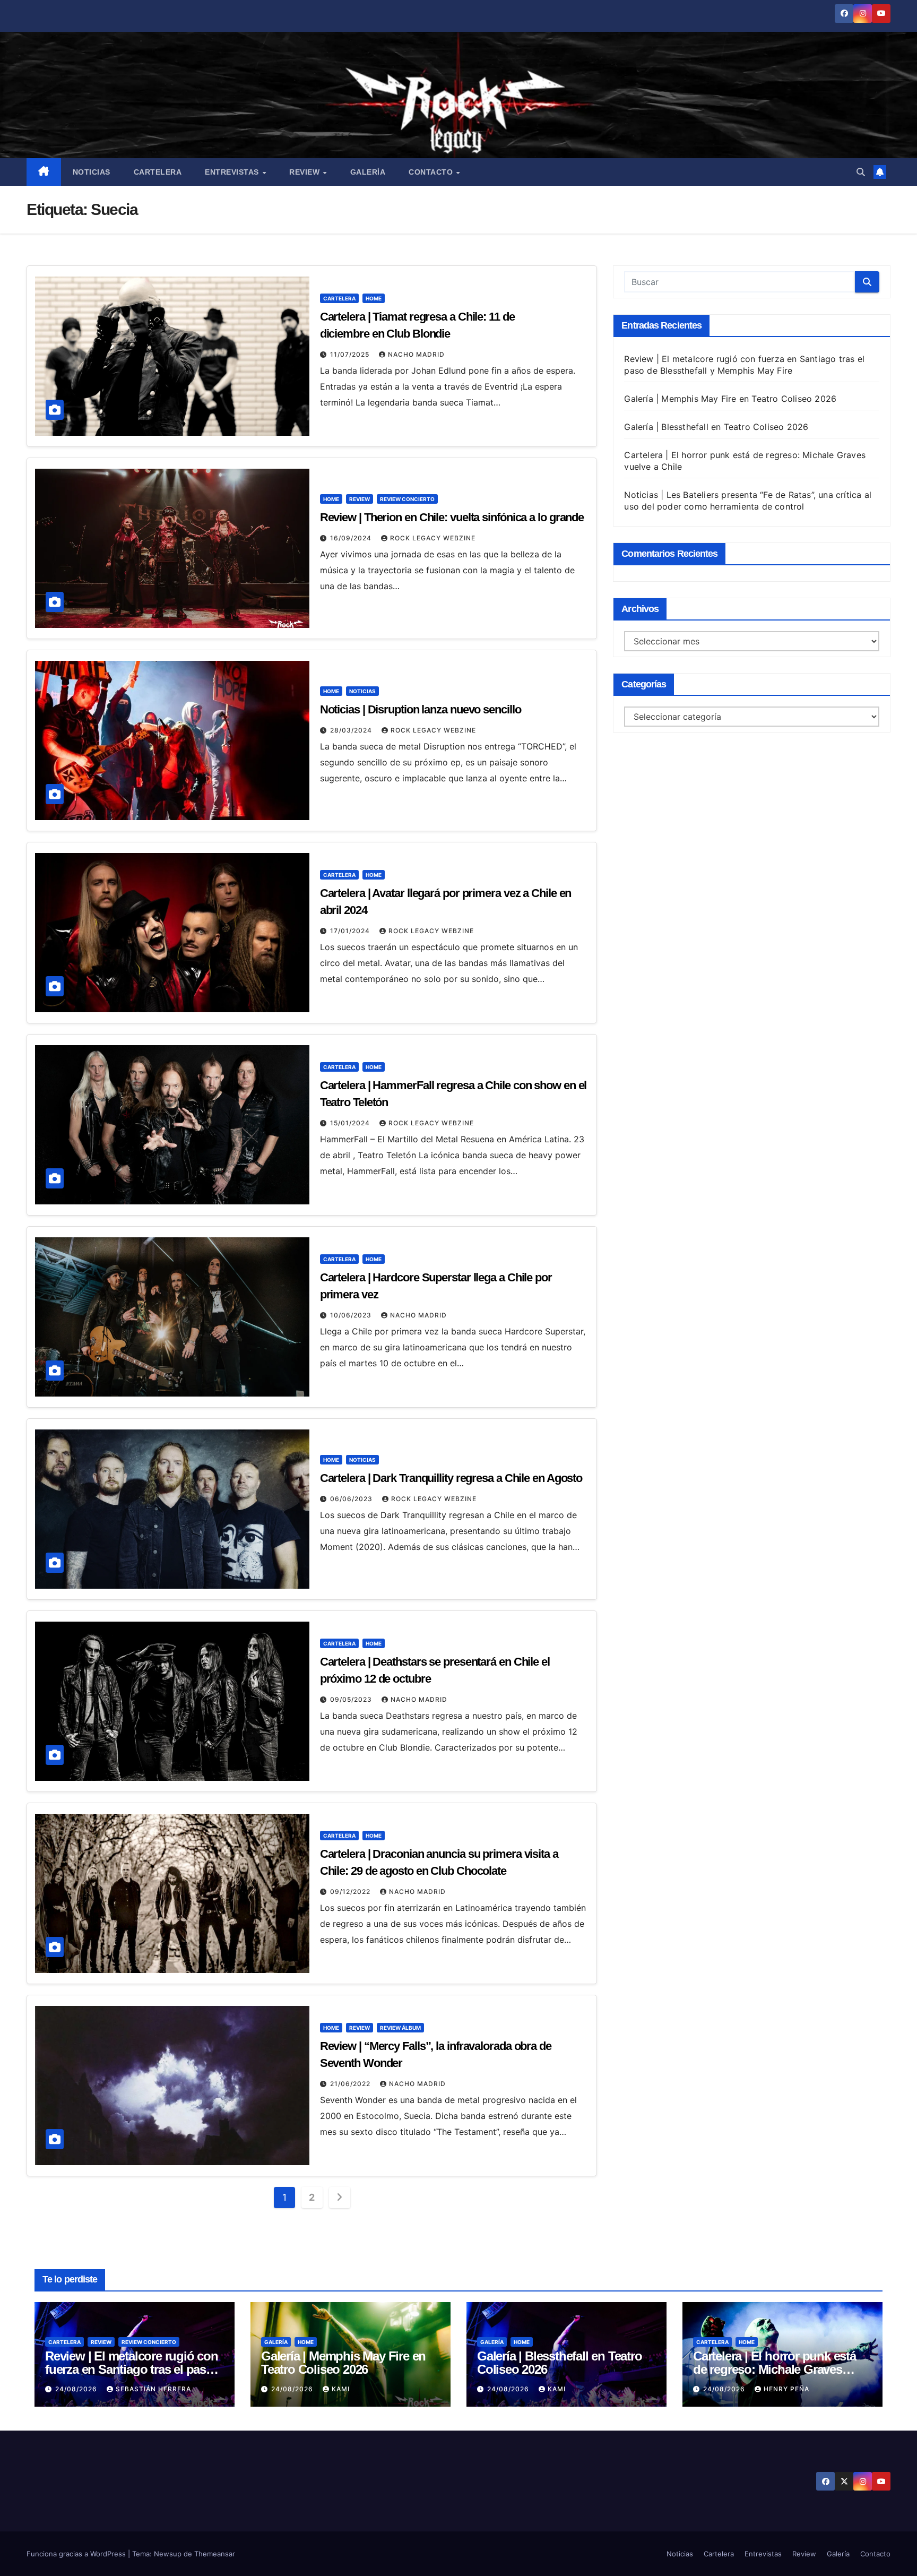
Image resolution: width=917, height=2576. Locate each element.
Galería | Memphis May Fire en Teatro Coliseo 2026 (730, 399)
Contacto (432, 172)
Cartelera (158, 172)
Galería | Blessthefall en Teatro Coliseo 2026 (716, 427)
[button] (861, 172)
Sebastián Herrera (153, 2389)
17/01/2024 (351, 931)
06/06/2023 (352, 1499)
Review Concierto (407, 499)
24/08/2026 (77, 2389)
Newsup (168, 2554)
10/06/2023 (352, 1315)
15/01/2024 (351, 1123)
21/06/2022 (351, 2084)
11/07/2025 (351, 354)
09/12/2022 (351, 1892)
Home (374, 298)
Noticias (92, 172)
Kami (341, 2389)
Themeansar (215, 2554)
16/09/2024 (352, 538)
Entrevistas (233, 172)
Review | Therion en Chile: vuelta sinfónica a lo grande (452, 517)
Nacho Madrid (416, 354)
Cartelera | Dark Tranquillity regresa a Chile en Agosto (451, 1478)
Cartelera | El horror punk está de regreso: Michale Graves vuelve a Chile (775, 2369)
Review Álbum (400, 2028)
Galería (368, 172)
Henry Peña (786, 2389)
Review (306, 172)
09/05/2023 (352, 1699)
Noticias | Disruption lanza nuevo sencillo (421, 709)
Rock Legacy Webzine (433, 538)
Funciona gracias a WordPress (77, 2554)
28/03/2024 (352, 730)
